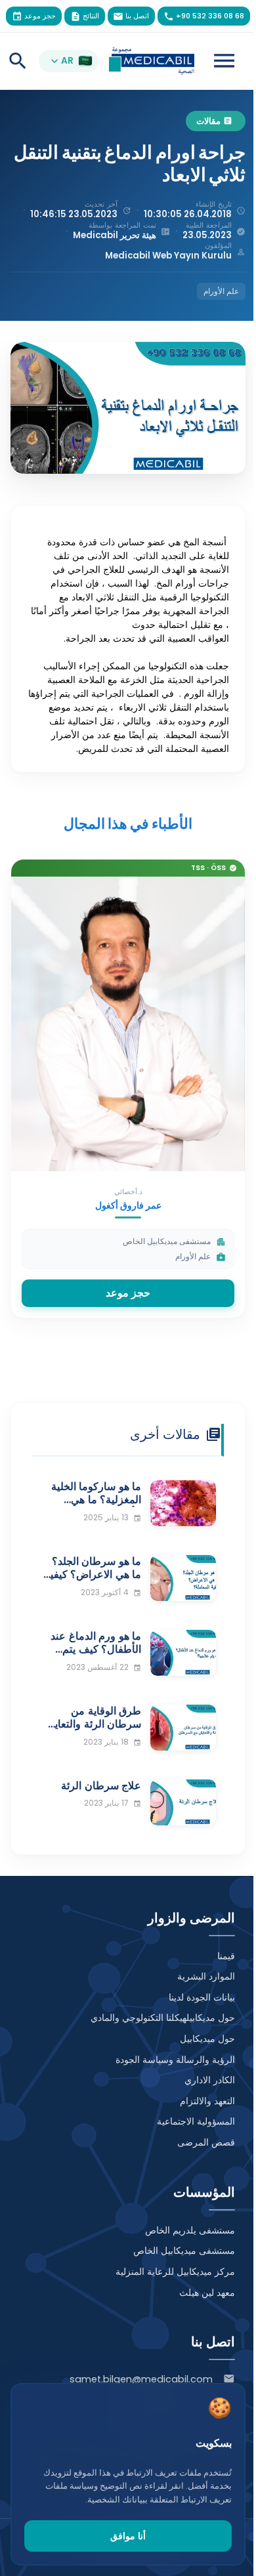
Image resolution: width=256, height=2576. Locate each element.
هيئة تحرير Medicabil (115, 235)
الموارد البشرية (206, 1976)
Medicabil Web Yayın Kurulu (168, 256)
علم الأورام (221, 291)
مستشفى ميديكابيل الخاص (184, 2251)
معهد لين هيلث (207, 2293)
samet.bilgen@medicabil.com (141, 2379)
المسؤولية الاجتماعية (196, 2121)
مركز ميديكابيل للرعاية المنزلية (175, 2272)
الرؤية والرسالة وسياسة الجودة (175, 2060)
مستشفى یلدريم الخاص (190, 2230)
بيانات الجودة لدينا (202, 1997)
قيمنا (226, 1956)
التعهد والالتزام (207, 2101)
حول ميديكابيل (207, 2039)
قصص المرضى (206, 2142)
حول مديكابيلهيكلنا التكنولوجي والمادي (163, 2018)
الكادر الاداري (210, 2080)
